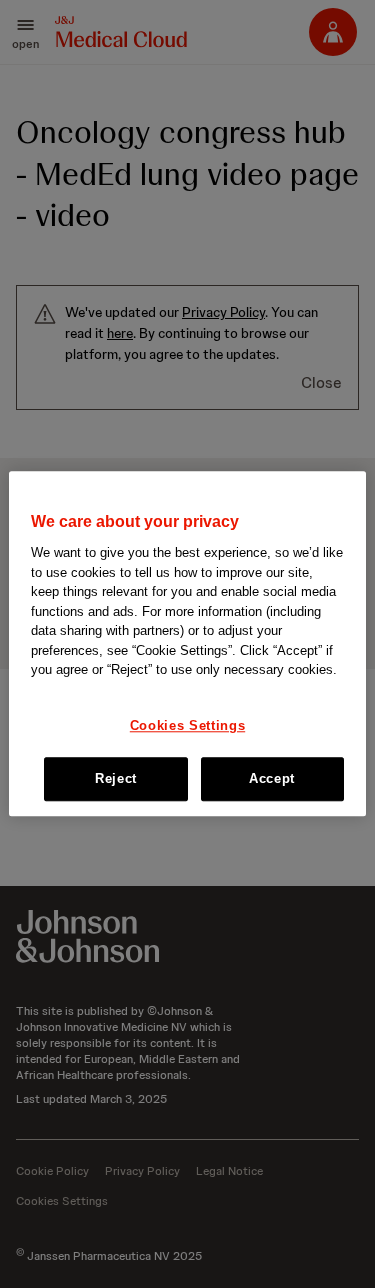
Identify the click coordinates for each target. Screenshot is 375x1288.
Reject (116, 779)
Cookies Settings (187, 725)
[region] (187, 643)
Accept (272, 779)
